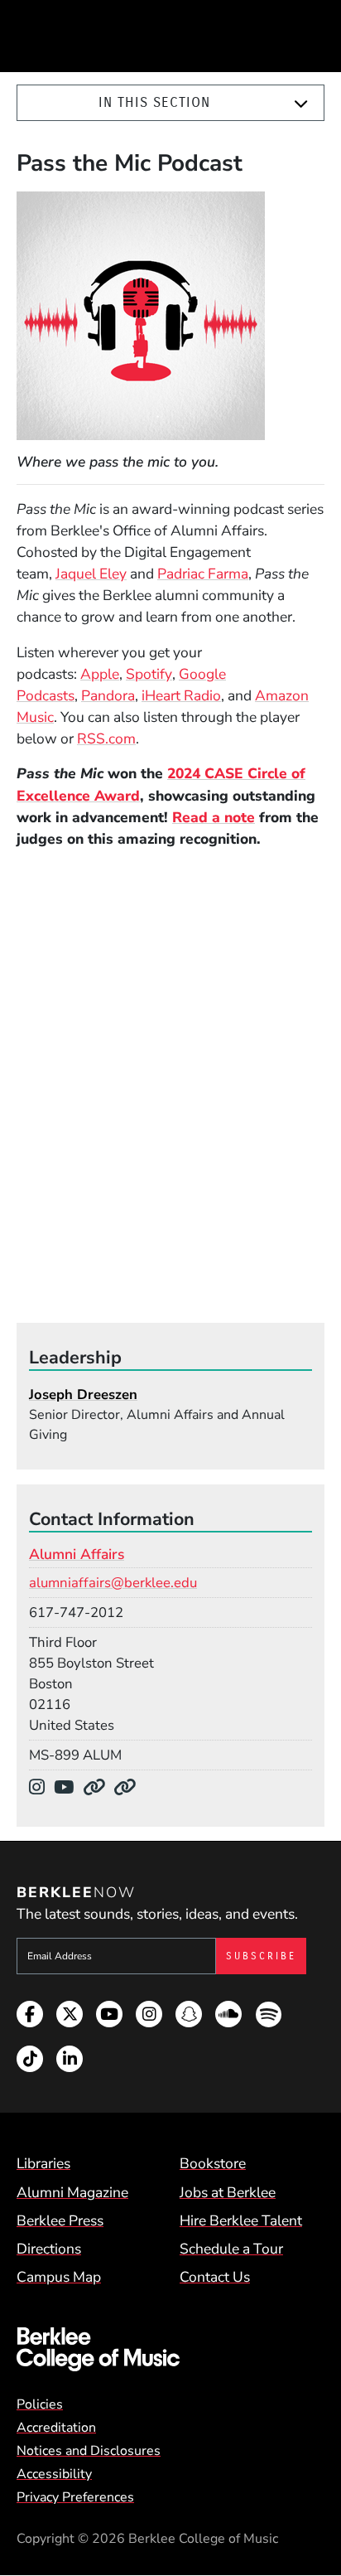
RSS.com (106, 738)
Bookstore (213, 2163)
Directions (49, 2249)
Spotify (149, 674)
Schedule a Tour (231, 2249)
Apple (100, 674)
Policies (40, 2404)
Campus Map (59, 2277)
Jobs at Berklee (228, 2192)
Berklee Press (60, 2220)
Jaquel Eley (91, 574)
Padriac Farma (203, 574)
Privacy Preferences (75, 2497)
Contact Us (215, 2277)
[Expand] (301, 104)
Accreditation (56, 2428)
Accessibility (54, 2474)
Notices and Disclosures (89, 2451)
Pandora (108, 695)
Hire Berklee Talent (241, 2220)
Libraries (43, 2163)
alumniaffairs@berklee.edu (113, 1583)
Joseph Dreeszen (83, 1395)
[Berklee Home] (170, 2349)
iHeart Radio (181, 695)
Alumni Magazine (72, 2192)
